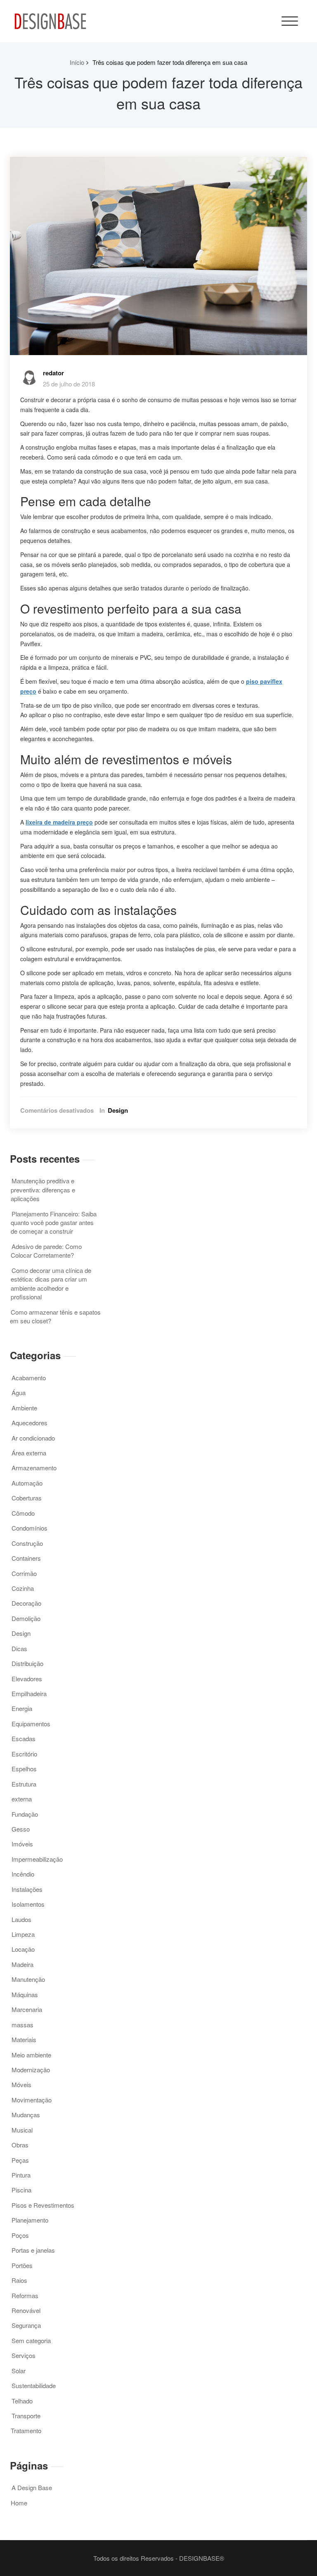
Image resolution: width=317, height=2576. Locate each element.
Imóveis (22, 1844)
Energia (22, 1708)
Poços (20, 2235)
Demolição (26, 1618)
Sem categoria (31, 2340)
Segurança (26, 2325)
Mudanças (26, 2115)
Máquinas (25, 1994)
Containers (26, 1558)
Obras (20, 2145)
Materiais (24, 2039)
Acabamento (29, 1378)
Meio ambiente (31, 2055)
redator (53, 373)
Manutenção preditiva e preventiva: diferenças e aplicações (43, 1190)
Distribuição (27, 1663)
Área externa (29, 1453)
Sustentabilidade (34, 2385)
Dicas (19, 1648)
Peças (20, 2160)
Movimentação (32, 2100)
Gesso (21, 1829)
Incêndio (23, 1874)
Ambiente (24, 1408)
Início (77, 62)
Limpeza (23, 1934)
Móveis (21, 2084)
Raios (19, 2280)
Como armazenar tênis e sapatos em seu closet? (55, 1316)
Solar (19, 2371)
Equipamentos (31, 1724)
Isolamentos (28, 1904)
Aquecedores (30, 1423)
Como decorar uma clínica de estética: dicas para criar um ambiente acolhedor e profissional (51, 1283)
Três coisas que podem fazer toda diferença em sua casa (170, 62)
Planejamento (30, 2220)
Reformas (25, 2295)
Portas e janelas (33, 2250)
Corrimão (24, 1573)
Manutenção (28, 1979)
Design (118, 1110)
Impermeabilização (37, 1859)
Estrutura (24, 1784)
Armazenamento (34, 1468)
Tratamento (26, 2430)
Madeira (22, 1964)
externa (22, 1799)
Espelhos (24, 1769)
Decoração (26, 1603)
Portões (22, 2265)
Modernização (31, 2070)
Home (19, 2503)
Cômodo (23, 1513)
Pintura (21, 2175)
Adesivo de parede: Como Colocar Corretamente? (46, 1251)
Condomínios (30, 1528)
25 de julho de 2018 (69, 384)
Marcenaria (27, 2009)
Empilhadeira (29, 1693)
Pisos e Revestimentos (43, 2205)
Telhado (22, 2401)
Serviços (24, 2355)
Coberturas (27, 1498)
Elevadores (27, 1679)
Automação (27, 1483)
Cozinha (23, 1588)
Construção (27, 1543)
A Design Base (32, 2487)
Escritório (24, 1754)
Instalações (27, 1889)
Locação (23, 1949)
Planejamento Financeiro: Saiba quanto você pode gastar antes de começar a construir (54, 1223)
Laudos (21, 1919)
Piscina (21, 2190)
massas (22, 2025)
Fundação (25, 1814)
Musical (22, 2130)
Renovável (26, 2310)
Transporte (26, 2416)
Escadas (24, 1738)
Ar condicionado (33, 1438)
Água (19, 1392)
